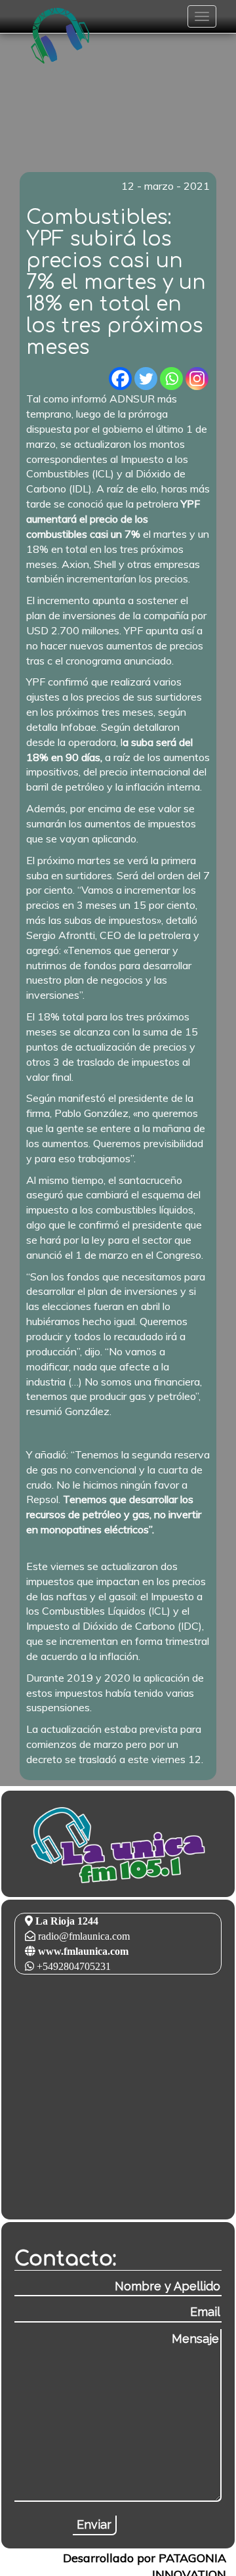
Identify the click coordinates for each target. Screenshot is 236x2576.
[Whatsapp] (171, 379)
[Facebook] (120, 379)
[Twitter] (146, 379)
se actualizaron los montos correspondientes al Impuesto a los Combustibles (107, 459)
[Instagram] (197, 379)
